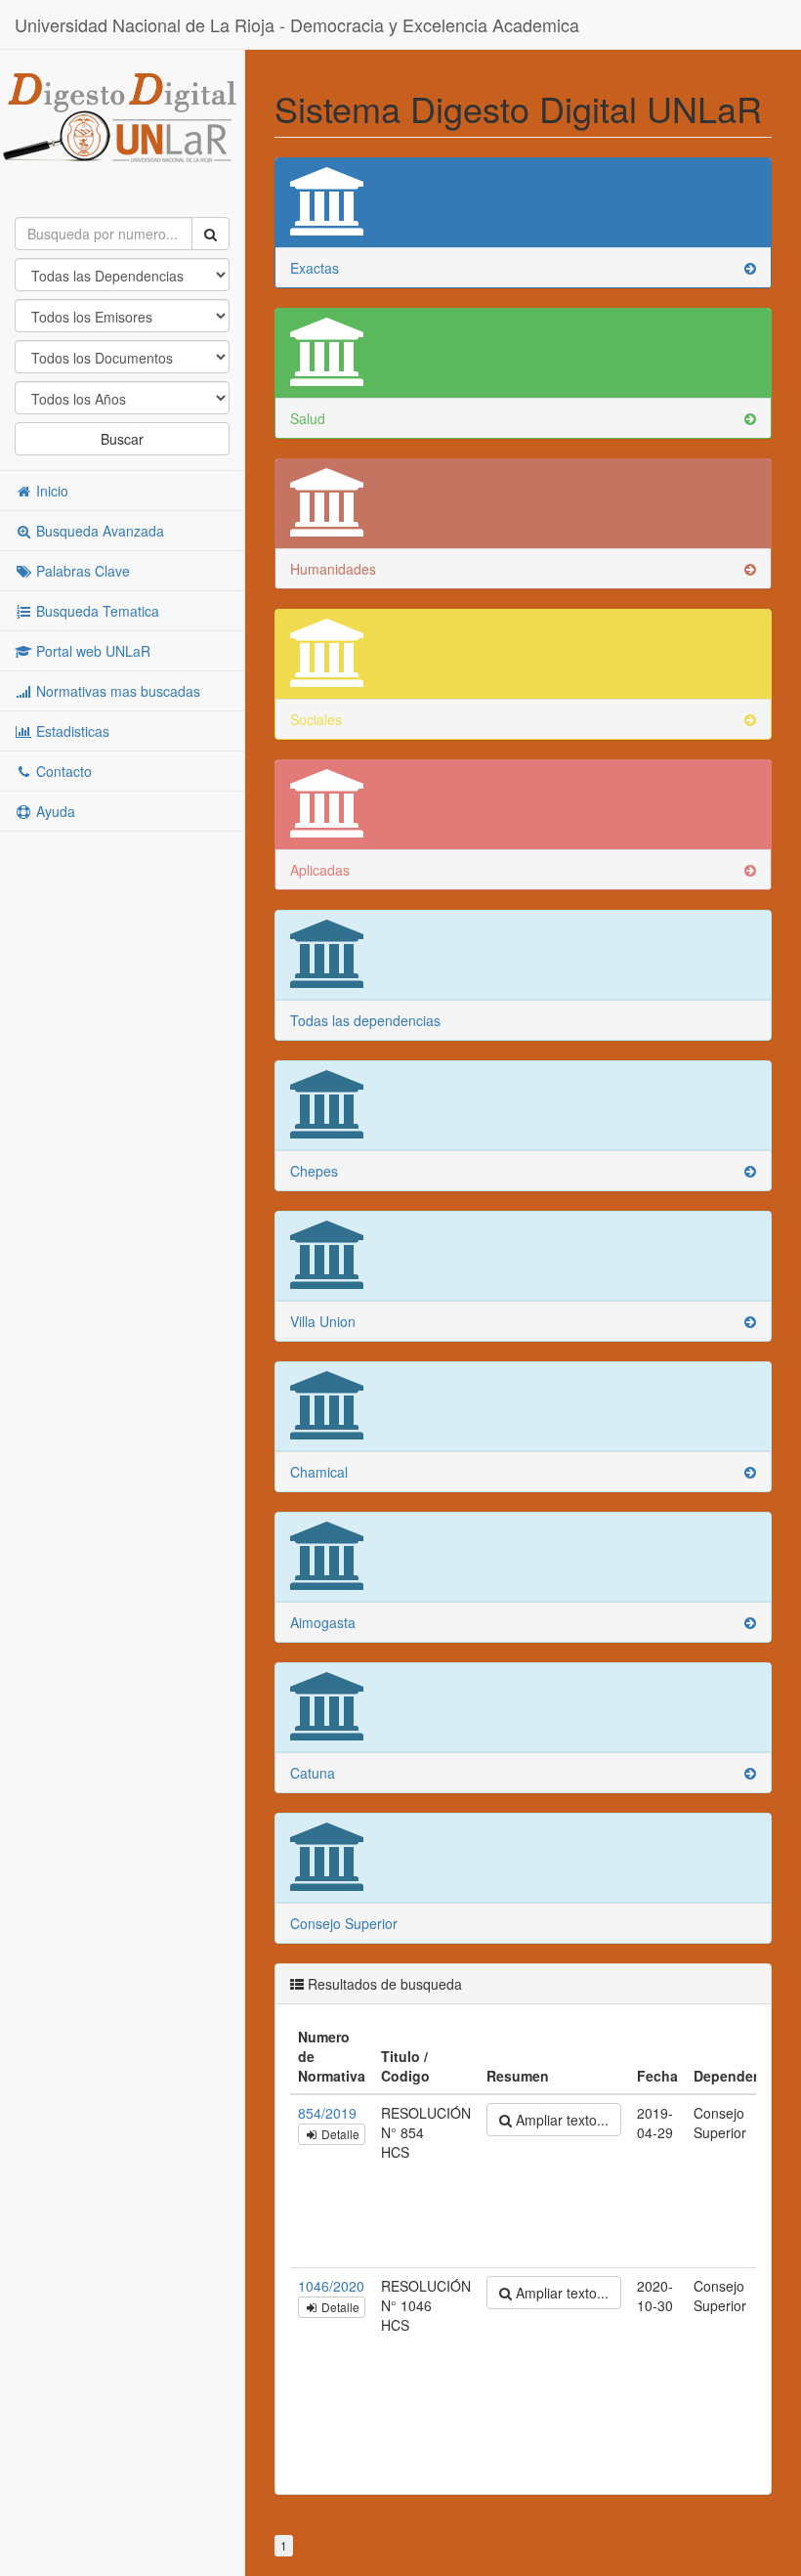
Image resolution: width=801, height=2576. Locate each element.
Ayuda (54, 811)
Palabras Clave (81, 571)
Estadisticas (71, 731)
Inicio (50, 491)
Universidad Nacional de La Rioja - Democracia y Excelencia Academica (297, 24)
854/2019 (327, 2113)
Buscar (122, 439)
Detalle (339, 2134)
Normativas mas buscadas (116, 691)
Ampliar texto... (560, 2120)
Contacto (62, 771)
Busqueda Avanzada (98, 531)
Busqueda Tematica (96, 611)
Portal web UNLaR (91, 651)
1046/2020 (331, 2286)
